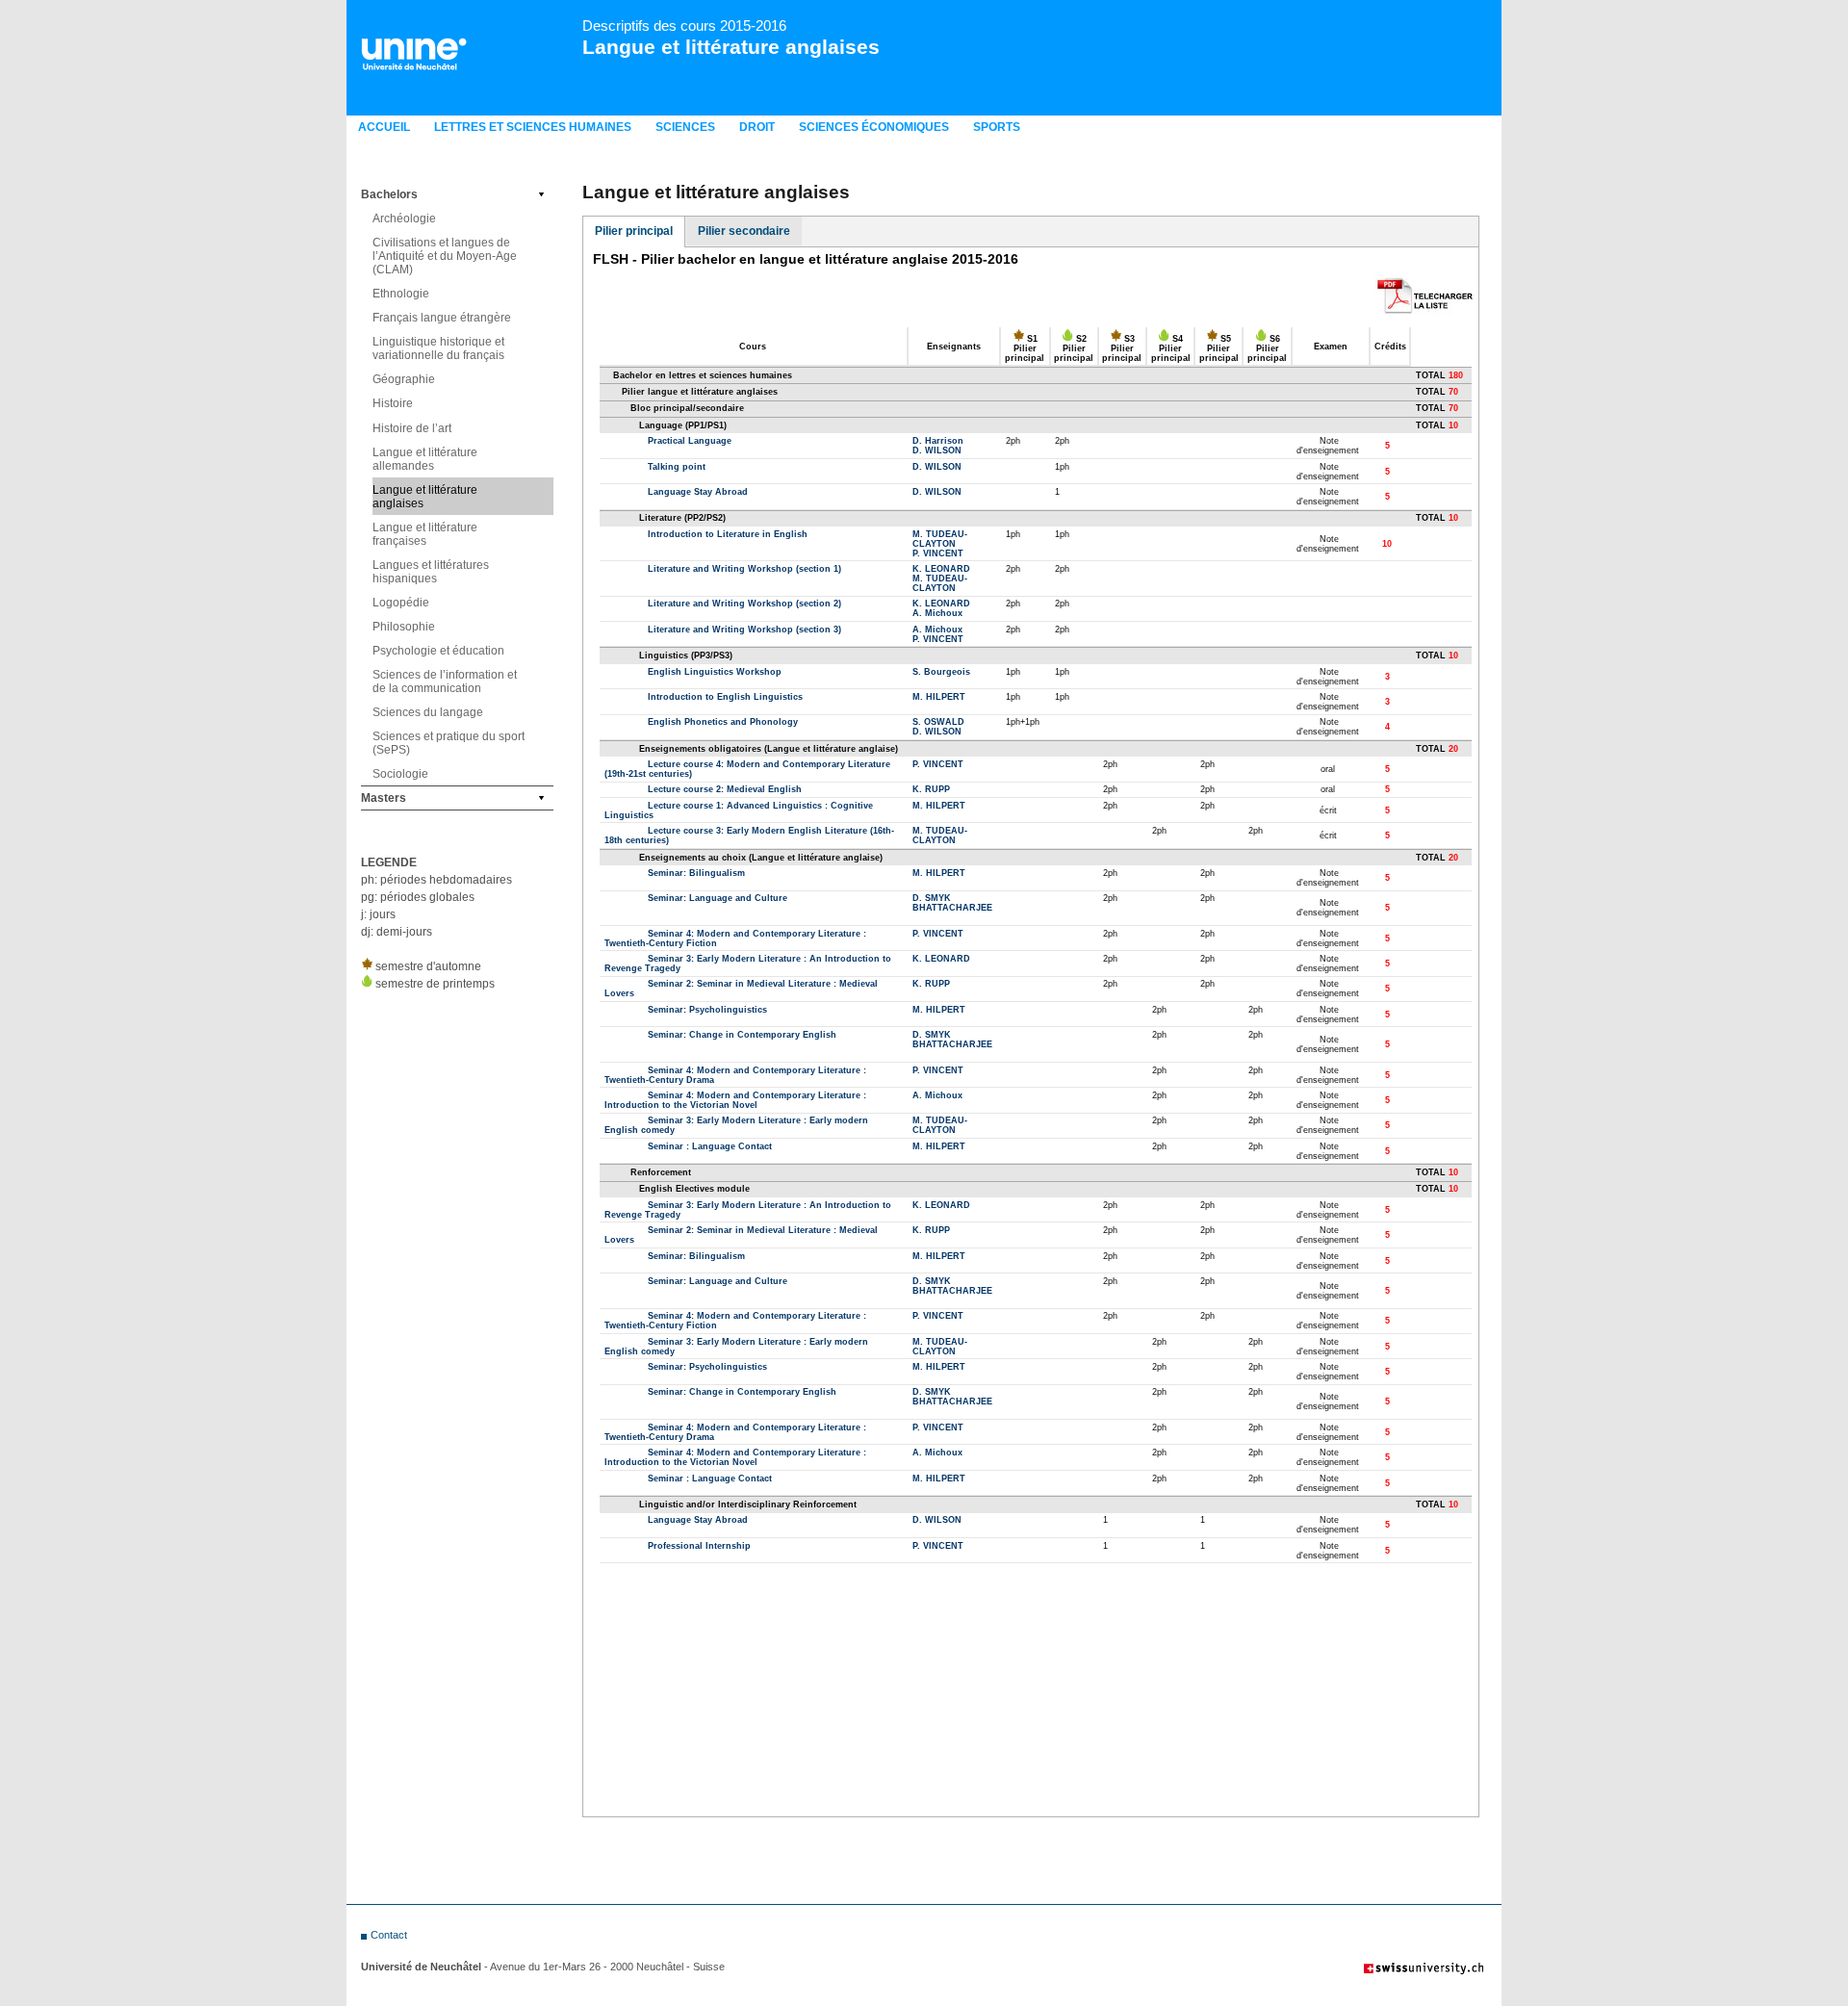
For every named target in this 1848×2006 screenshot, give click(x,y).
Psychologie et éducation (438, 651)
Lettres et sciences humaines (533, 127)
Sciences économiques (874, 127)
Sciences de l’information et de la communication (445, 682)
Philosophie (404, 627)
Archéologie (404, 219)
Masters (384, 798)
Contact (389, 1935)
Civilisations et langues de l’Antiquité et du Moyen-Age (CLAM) (445, 256)
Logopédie (401, 603)
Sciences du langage (428, 712)
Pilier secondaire (744, 231)
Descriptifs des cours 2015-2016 (684, 26)
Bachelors (389, 194)
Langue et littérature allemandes (425, 459)
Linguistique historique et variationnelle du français (438, 348)
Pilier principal (634, 231)
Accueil (384, 127)
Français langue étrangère (442, 318)
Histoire (393, 403)
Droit (757, 127)
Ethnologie (401, 294)
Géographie (404, 379)
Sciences (685, 127)
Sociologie (400, 774)
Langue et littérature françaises (425, 534)
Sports (997, 127)
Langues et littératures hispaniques (431, 572)
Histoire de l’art (412, 428)
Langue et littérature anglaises (731, 47)
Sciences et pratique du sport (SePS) (449, 743)
